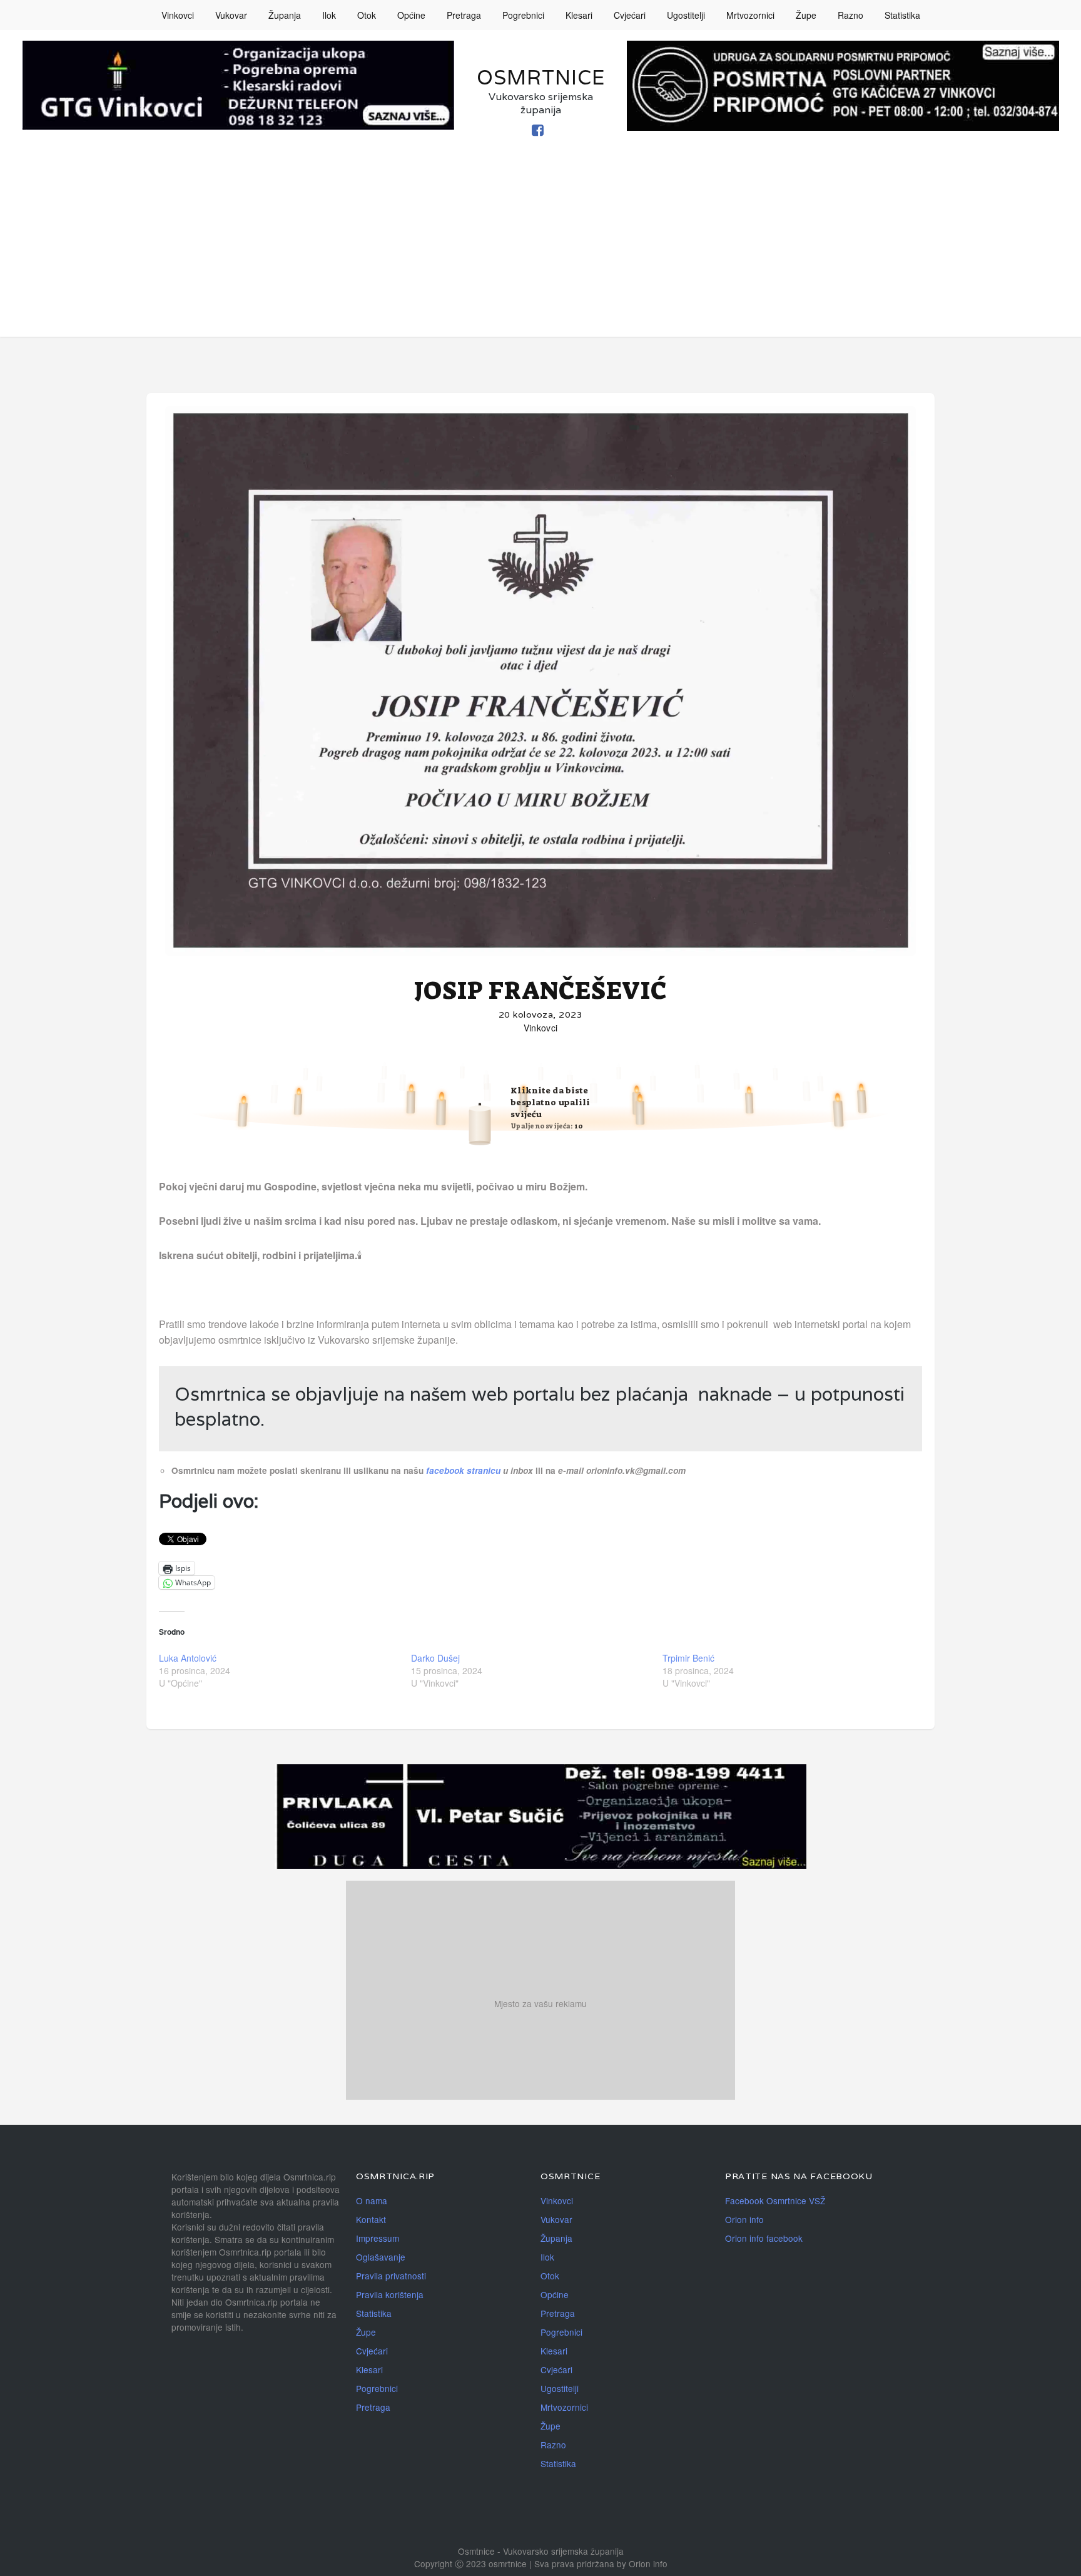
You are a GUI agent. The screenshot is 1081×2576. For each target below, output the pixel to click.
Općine (411, 15)
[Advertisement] (540, 249)
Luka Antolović (188, 1658)
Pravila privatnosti (391, 2276)
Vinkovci (178, 15)
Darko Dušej (435, 1658)
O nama (372, 2200)
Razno (850, 15)
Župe (806, 15)
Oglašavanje (381, 2257)
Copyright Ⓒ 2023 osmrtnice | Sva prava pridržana (515, 2563)
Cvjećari (630, 15)
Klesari (579, 15)
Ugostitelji (686, 15)
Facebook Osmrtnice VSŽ (775, 2200)
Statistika (902, 15)
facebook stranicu (464, 1470)
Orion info (744, 2219)
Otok (367, 15)
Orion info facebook (764, 2238)
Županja (285, 15)
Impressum (378, 2238)
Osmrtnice (541, 77)
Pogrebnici (523, 15)
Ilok (329, 15)
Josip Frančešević (541, 991)
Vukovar (231, 15)
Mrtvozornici (750, 15)
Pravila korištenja (390, 2294)
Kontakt (371, 2219)
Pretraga (464, 15)
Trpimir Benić (688, 1658)
